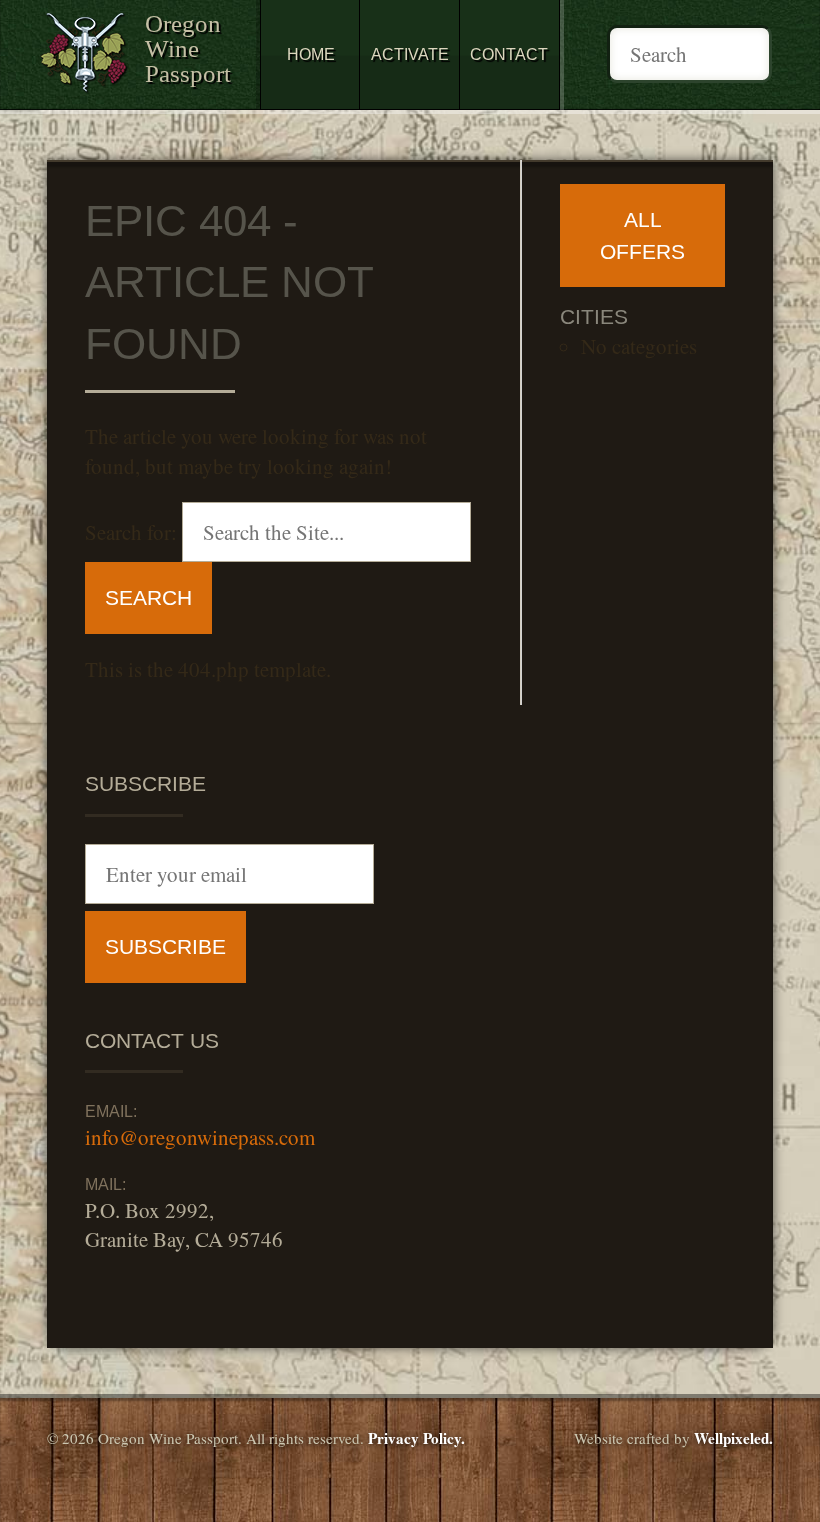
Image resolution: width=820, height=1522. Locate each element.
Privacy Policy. (416, 1438)
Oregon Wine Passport (188, 48)
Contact (509, 54)
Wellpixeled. (733, 1438)
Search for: (131, 532)
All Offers (642, 235)
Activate (410, 54)
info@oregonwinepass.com (200, 1137)
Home (311, 54)
